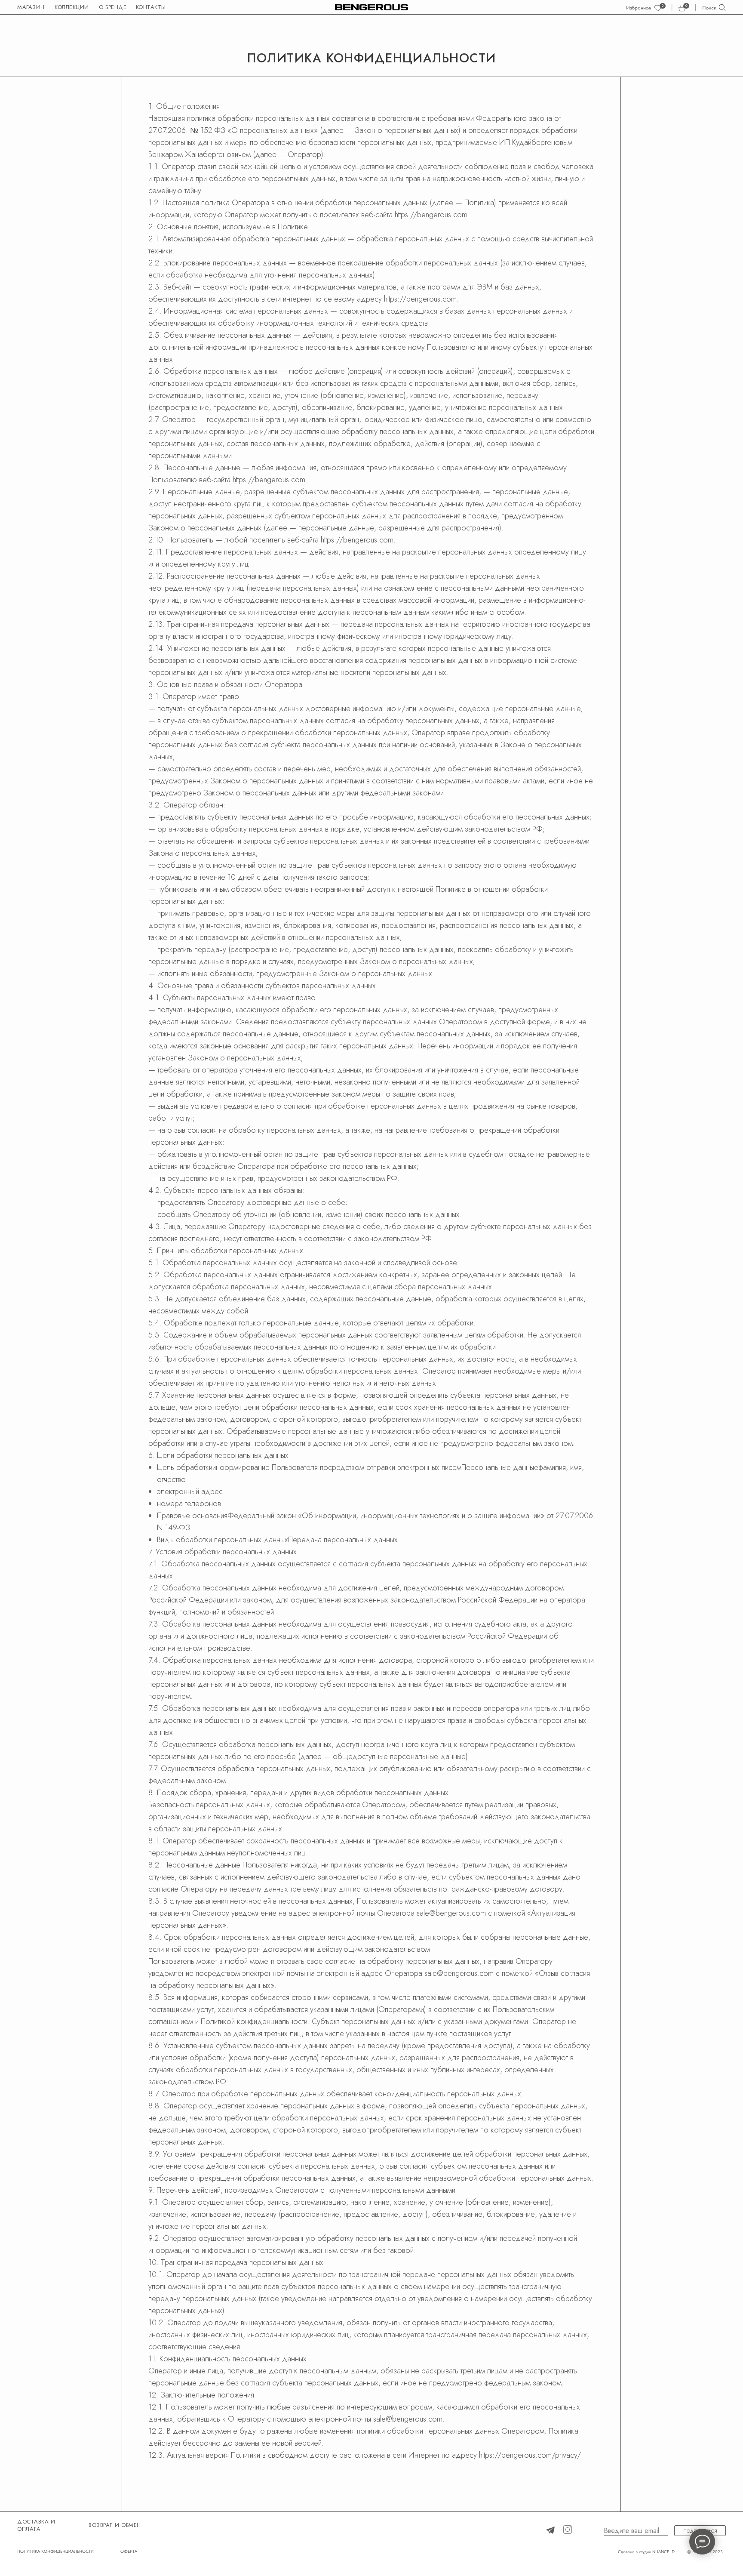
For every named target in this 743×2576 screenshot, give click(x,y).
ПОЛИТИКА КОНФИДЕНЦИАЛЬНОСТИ (55, 2551)
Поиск (709, 8)
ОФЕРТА (129, 2551)
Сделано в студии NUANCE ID (646, 2551)
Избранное (639, 8)
